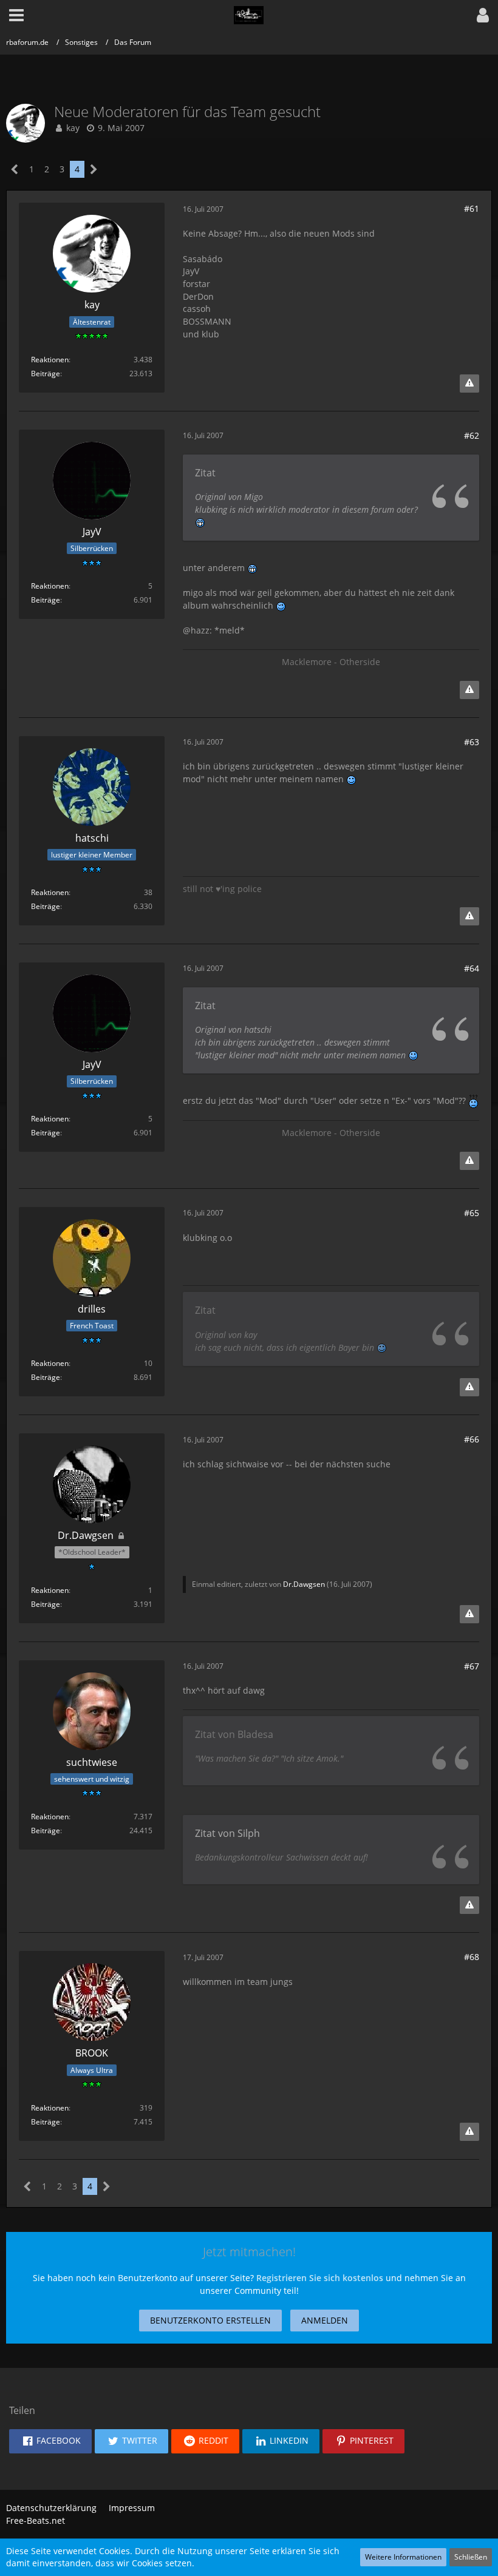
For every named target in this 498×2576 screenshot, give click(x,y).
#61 (472, 208)
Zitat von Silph (227, 1833)
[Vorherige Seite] (15, 170)
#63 (472, 742)
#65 (472, 1213)
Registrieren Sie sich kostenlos (320, 2278)
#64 (472, 968)
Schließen (471, 2557)
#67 (472, 1666)
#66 (472, 1439)
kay (73, 128)
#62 (472, 435)
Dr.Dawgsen (304, 1584)
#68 (472, 1957)
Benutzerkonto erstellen (210, 2320)
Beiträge (46, 374)
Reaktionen (50, 360)
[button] (483, 15)
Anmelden (325, 2320)
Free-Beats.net (36, 2520)
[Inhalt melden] (469, 384)
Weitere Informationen (403, 2557)
